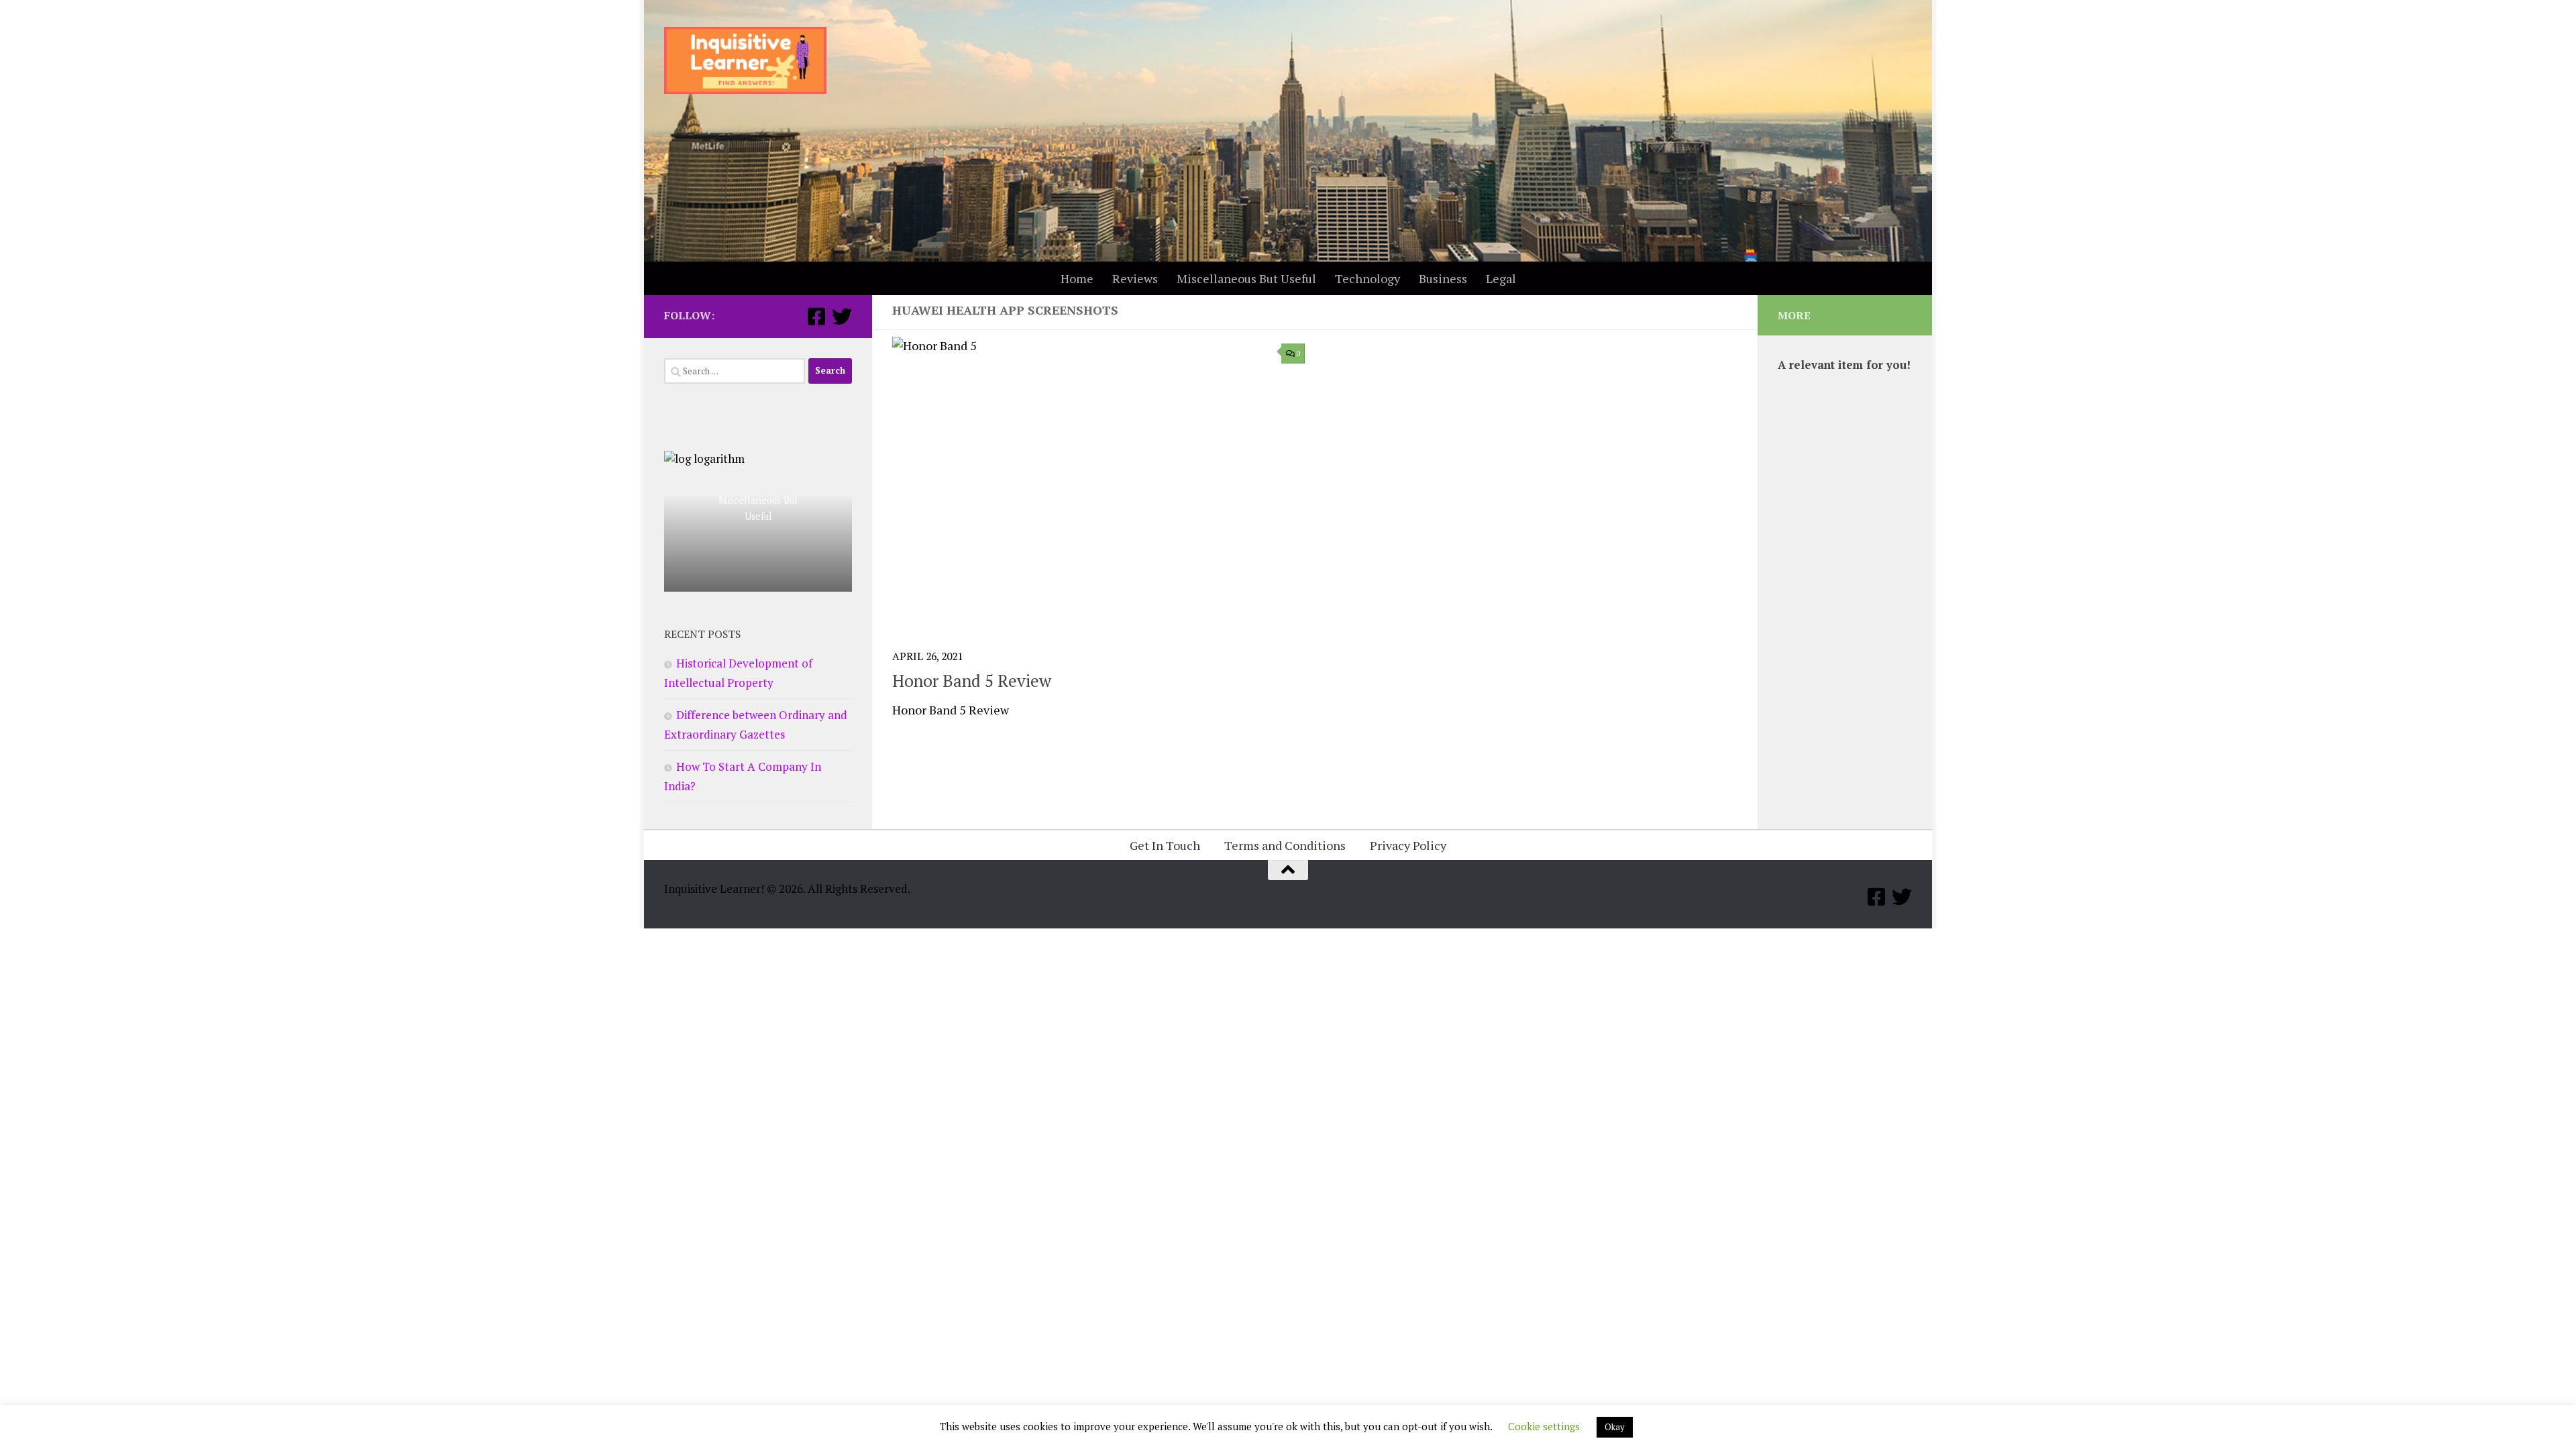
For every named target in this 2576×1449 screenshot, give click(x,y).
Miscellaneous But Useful (1246, 278)
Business (1443, 278)
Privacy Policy (1408, 845)
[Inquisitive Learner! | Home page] (745, 60)
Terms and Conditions (1285, 845)
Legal (1501, 278)
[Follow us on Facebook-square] (816, 317)
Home (1077, 278)
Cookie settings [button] (1544, 1431)
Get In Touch (1165, 845)
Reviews (1135, 278)
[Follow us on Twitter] (842, 317)
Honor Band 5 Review (972, 681)
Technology (1367, 278)
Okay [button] (1615, 1432)
